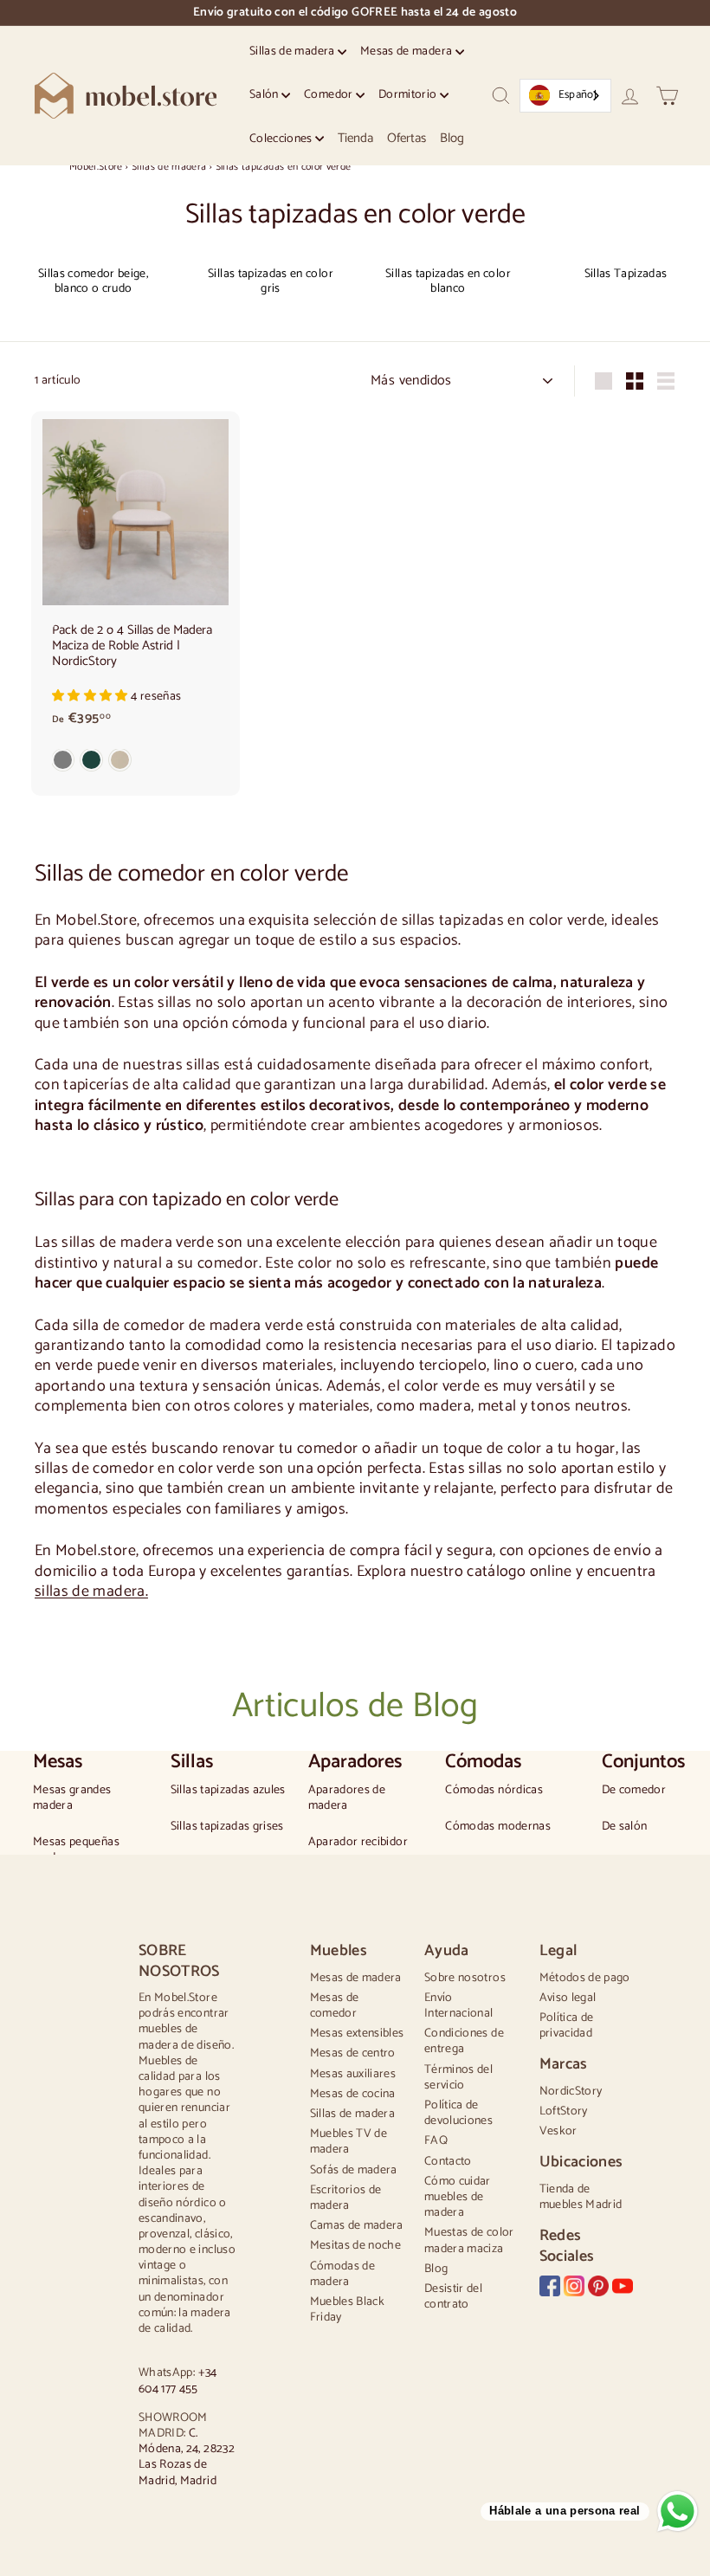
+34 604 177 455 (178, 2381)
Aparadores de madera (347, 1798)
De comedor (634, 1791)
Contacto (448, 2162)
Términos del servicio (458, 2078)
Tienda (355, 138)
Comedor (330, 95)
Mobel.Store (96, 167)
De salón (625, 1827)
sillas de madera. (91, 1591)
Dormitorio (409, 95)
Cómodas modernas (498, 1827)
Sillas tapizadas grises (227, 1827)
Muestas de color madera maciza (469, 2240)
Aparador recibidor (358, 1843)
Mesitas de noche (356, 2246)
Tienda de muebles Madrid (581, 2197)
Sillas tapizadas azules (228, 1791)
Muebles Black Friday (348, 2310)
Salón (265, 95)
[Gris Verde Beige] (136, 764)
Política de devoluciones (458, 2113)
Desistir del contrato (453, 2297)
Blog (452, 138)
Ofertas (407, 138)
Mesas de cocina (353, 2094)
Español (578, 95)
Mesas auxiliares (353, 2074)
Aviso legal (568, 1998)
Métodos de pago (585, 1978)
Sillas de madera (294, 52)
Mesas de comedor (335, 2006)
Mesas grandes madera (72, 1798)
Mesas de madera (408, 52)
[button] (91, 697)
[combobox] (565, 96)
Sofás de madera (354, 2170)
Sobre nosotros (465, 1978)
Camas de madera (357, 2226)
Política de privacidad (567, 2026)
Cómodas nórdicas (494, 1791)
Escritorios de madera (346, 2198)
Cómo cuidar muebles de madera (458, 2197)
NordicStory (571, 2092)
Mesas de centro (353, 2053)
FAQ (436, 2141)
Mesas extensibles (357, 2034)
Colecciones (282, 139)
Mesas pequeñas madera (76, 1850)
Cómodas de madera (343, 2274)
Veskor (558, 2131)
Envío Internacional (459, 2006)
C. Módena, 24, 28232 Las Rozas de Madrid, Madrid (187, 2457)
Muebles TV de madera (349, 2142)
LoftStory (564, 2111)
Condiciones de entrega (464, 2041)
